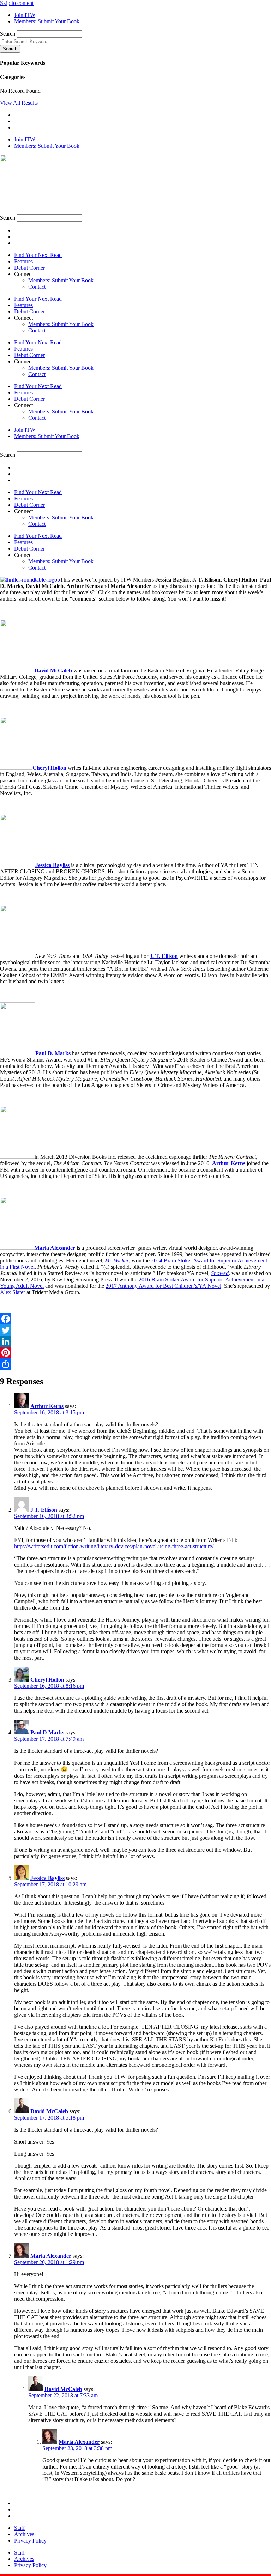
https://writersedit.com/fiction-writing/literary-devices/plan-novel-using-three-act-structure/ (114, 1546)
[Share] (135, 1364)
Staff (19, 2528)
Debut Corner (29, 268)
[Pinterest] (135, 1353)
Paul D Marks (47, 1732)
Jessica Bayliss (52, 865)
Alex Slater (13, 1292)
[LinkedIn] (135, 1341)
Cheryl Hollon (49, 768)
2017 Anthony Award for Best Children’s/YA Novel (163, 1286)
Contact (37, 287)
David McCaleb (53, 671)
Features (23, 261)
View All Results (19, 103)
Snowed (220, 1273)
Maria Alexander (51, 2256)
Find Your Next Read (38, 255)
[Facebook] (135, 1319)
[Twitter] (135, 1330)
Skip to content (17, 3)
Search (8, 34)
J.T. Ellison (44, 1510)
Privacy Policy (30, 2541)
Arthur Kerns (229, 1163)
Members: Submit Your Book (61, 280)
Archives (24, 2534)
